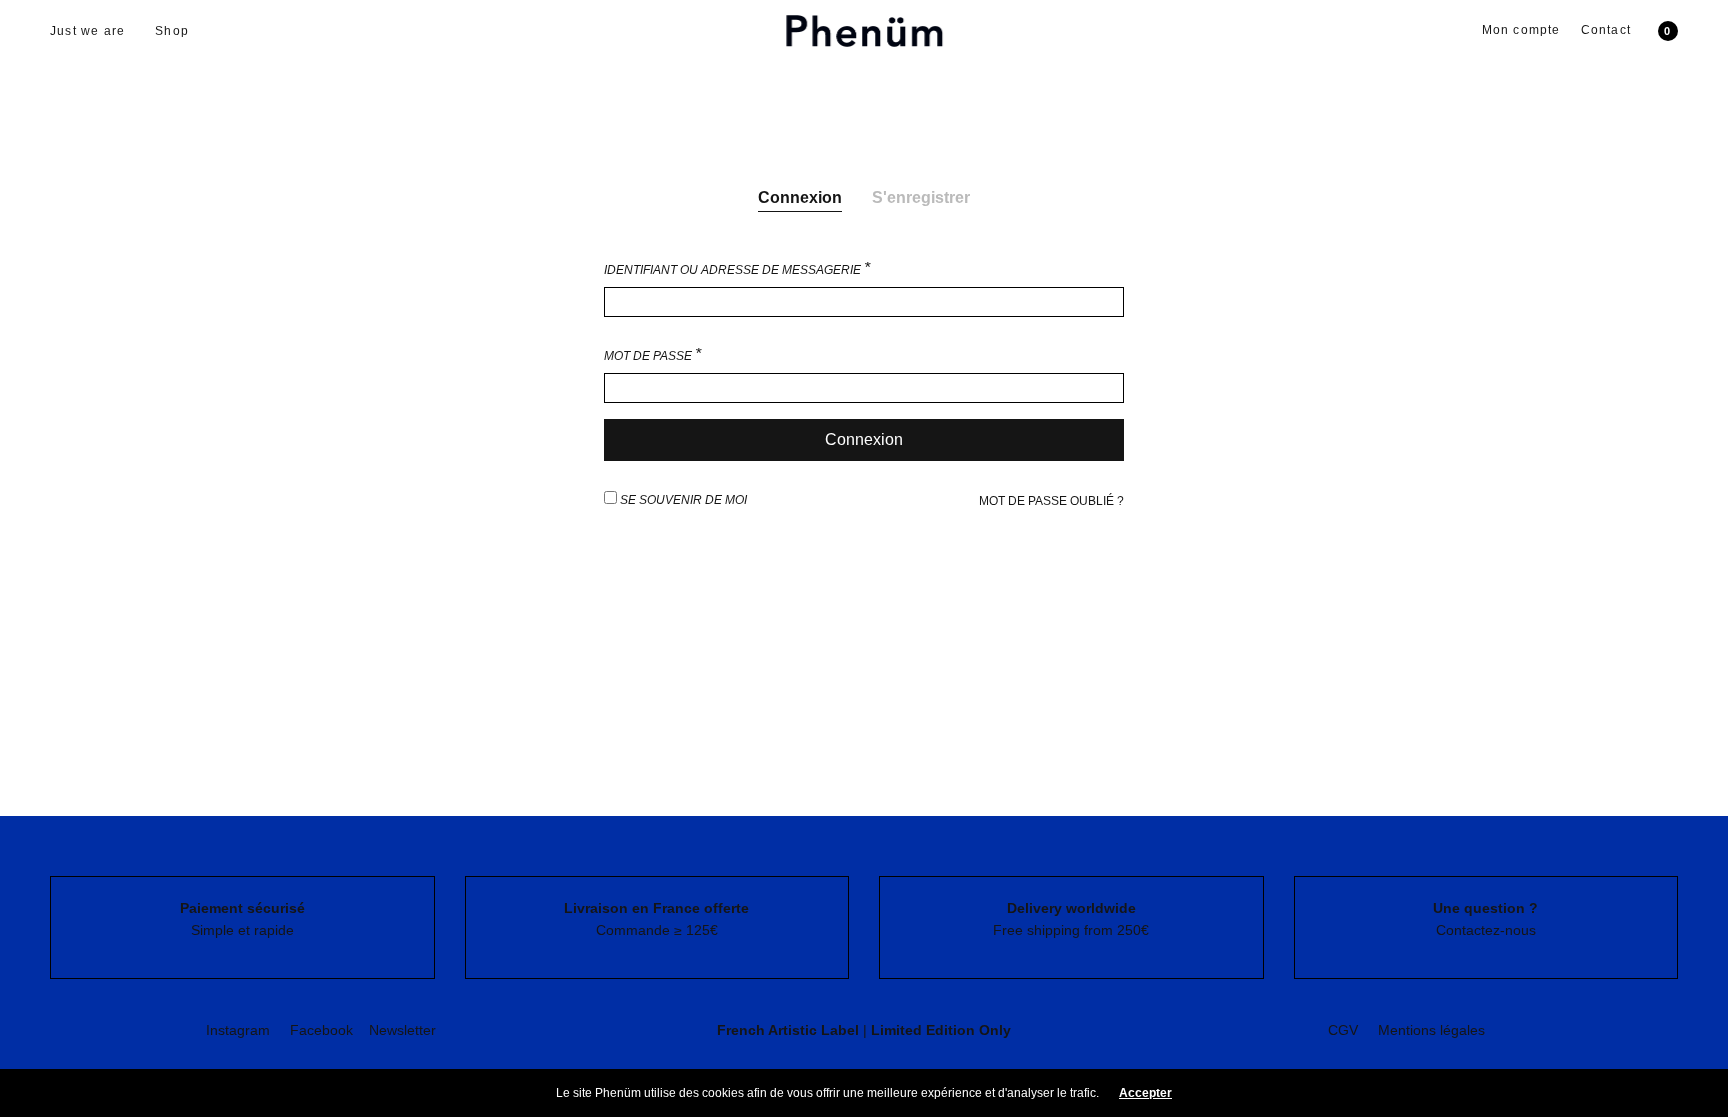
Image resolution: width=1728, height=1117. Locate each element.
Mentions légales (1431, 1030)
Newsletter (402, 1030)
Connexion (800, 197)
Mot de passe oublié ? (1051, 501)
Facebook (321, 1030)
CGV (1343, 1030)
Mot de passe (652, 355)
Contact (1606, 30)
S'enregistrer (921, 197)
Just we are (87, 31)
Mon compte (1521, 30)
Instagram (238, 1030)
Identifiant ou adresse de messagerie (737, 269)
